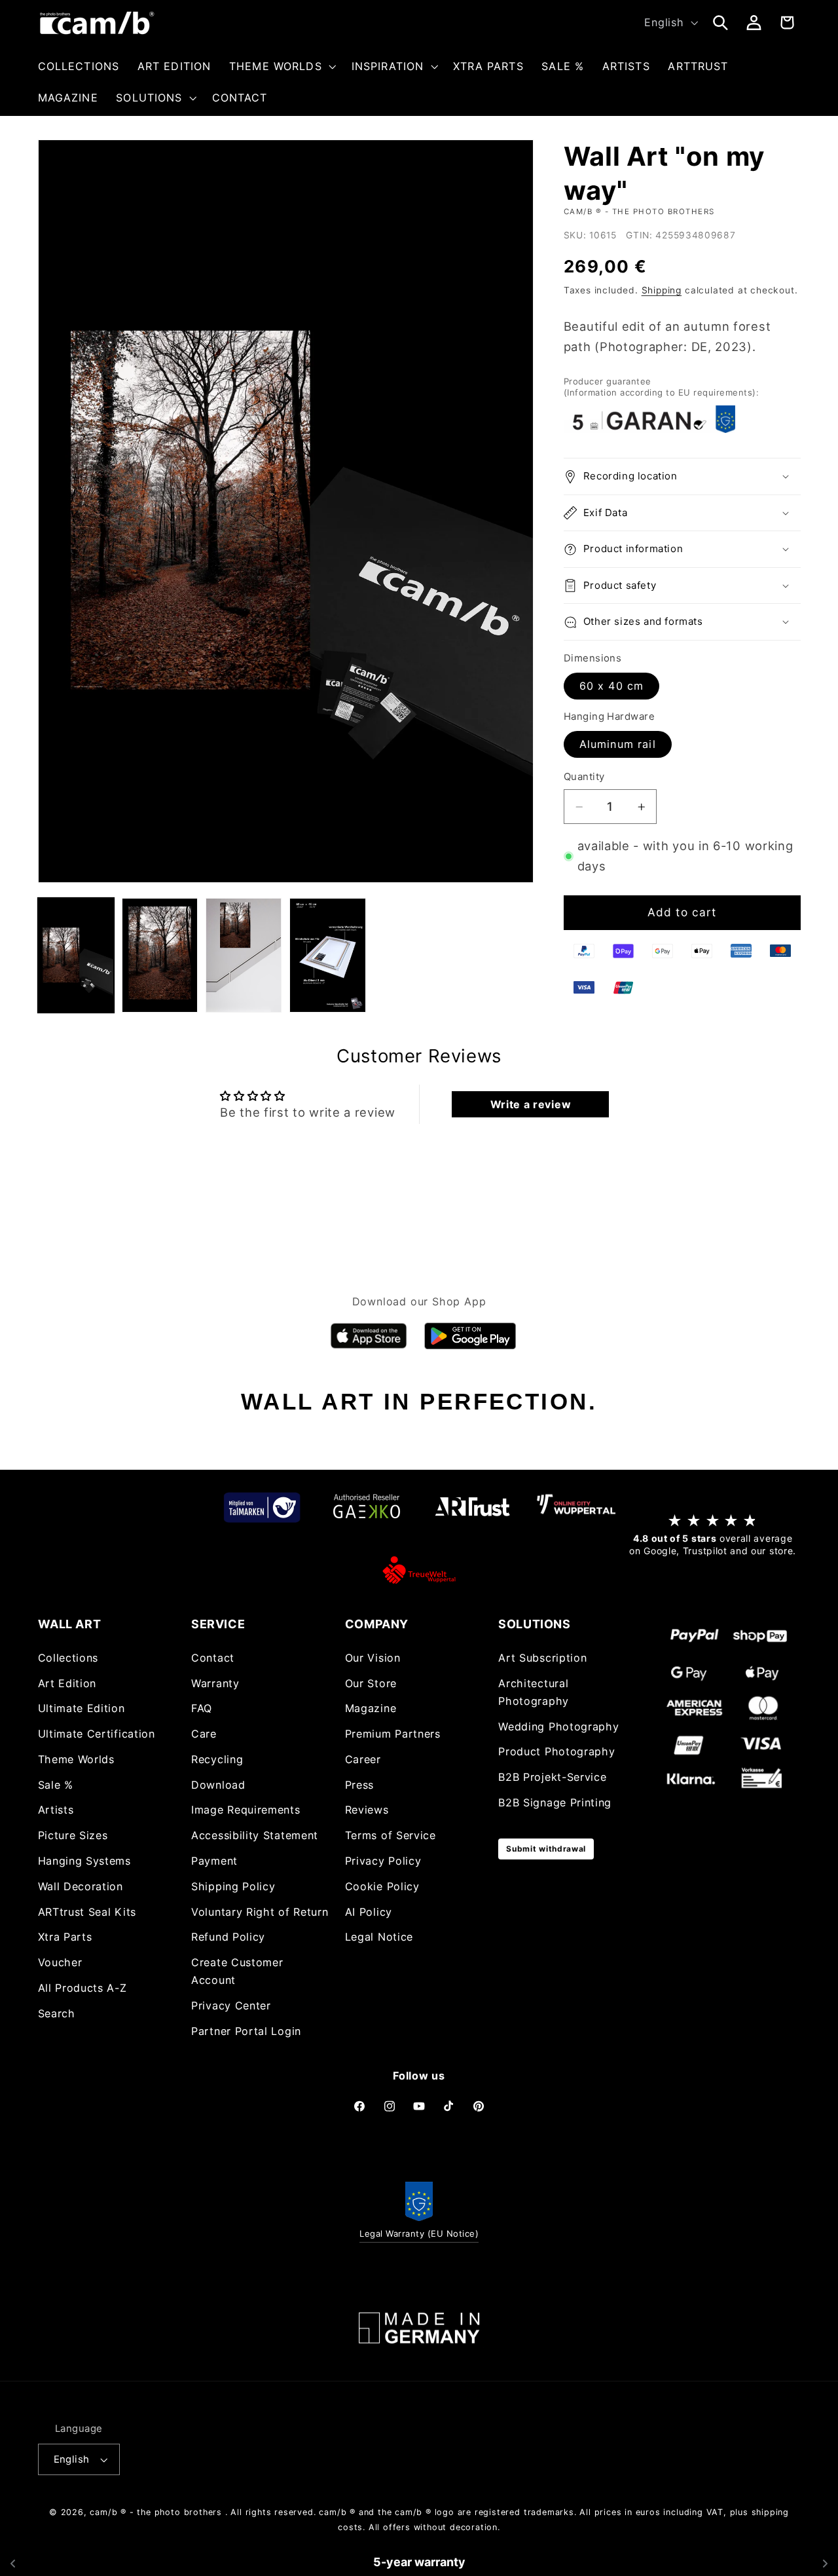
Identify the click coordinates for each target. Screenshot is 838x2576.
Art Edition (67, 1683)
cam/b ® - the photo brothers (156, 2512)
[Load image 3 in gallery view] (244, 955)
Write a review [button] (531, 1104)
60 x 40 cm (612, 686)
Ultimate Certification (97, 1734)
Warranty (215, 1683)
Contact (213, 1658)
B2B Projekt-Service (552, 1777)
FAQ (202, 1708)
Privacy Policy (383, 1861)
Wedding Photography (558, 1727)
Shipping (662, 290)
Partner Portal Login (246, 2031)
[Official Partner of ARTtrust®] (471, 1507)
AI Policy (369, 1912)
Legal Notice (379, 1937)
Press (359, 1785)
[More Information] (419, 2328)
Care (204, 1734)
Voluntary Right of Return (260, 1912)
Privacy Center (231, 2006)
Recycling (217, 1759)
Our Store (371, 1683)
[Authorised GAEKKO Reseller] (367, 1507)
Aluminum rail (618, 744)
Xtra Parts (65, 1937)
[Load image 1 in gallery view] (76, 955)
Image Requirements (246, 1810)
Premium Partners (393, 1734)
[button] (281, 66)
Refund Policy (228, 1937)
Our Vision (373, 1658)
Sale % (56, 1785)
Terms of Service (391, 1835)
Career (363, 1759)
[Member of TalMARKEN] (262, 1507)
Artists (56, 1810)
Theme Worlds (76, 1759)
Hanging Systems (84, 1861)
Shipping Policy (233, 1886)
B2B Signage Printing (555, 1802)
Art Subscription (542, 1658)
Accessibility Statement (255, 1835)
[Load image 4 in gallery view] (328, 955)
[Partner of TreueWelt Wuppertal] (419, 1570)
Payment (214, 1861)
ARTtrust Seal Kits (87, 1912)
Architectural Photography (534, 1692)
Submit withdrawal (546, 1849)
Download (218, 1785)
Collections (68, 1658)
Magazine (371, 1708)
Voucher (60, 1962)
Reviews (367, 1810)
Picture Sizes (73, 1835)
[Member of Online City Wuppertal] (576, 1507)
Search (57, 2013)
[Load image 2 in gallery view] (160, 955)
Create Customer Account (237, 1971)
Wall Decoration (81, 1886)
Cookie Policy (382, 1886)
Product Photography (556, 1751)
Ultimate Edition (82, 1708)
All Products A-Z (82, 1988)
